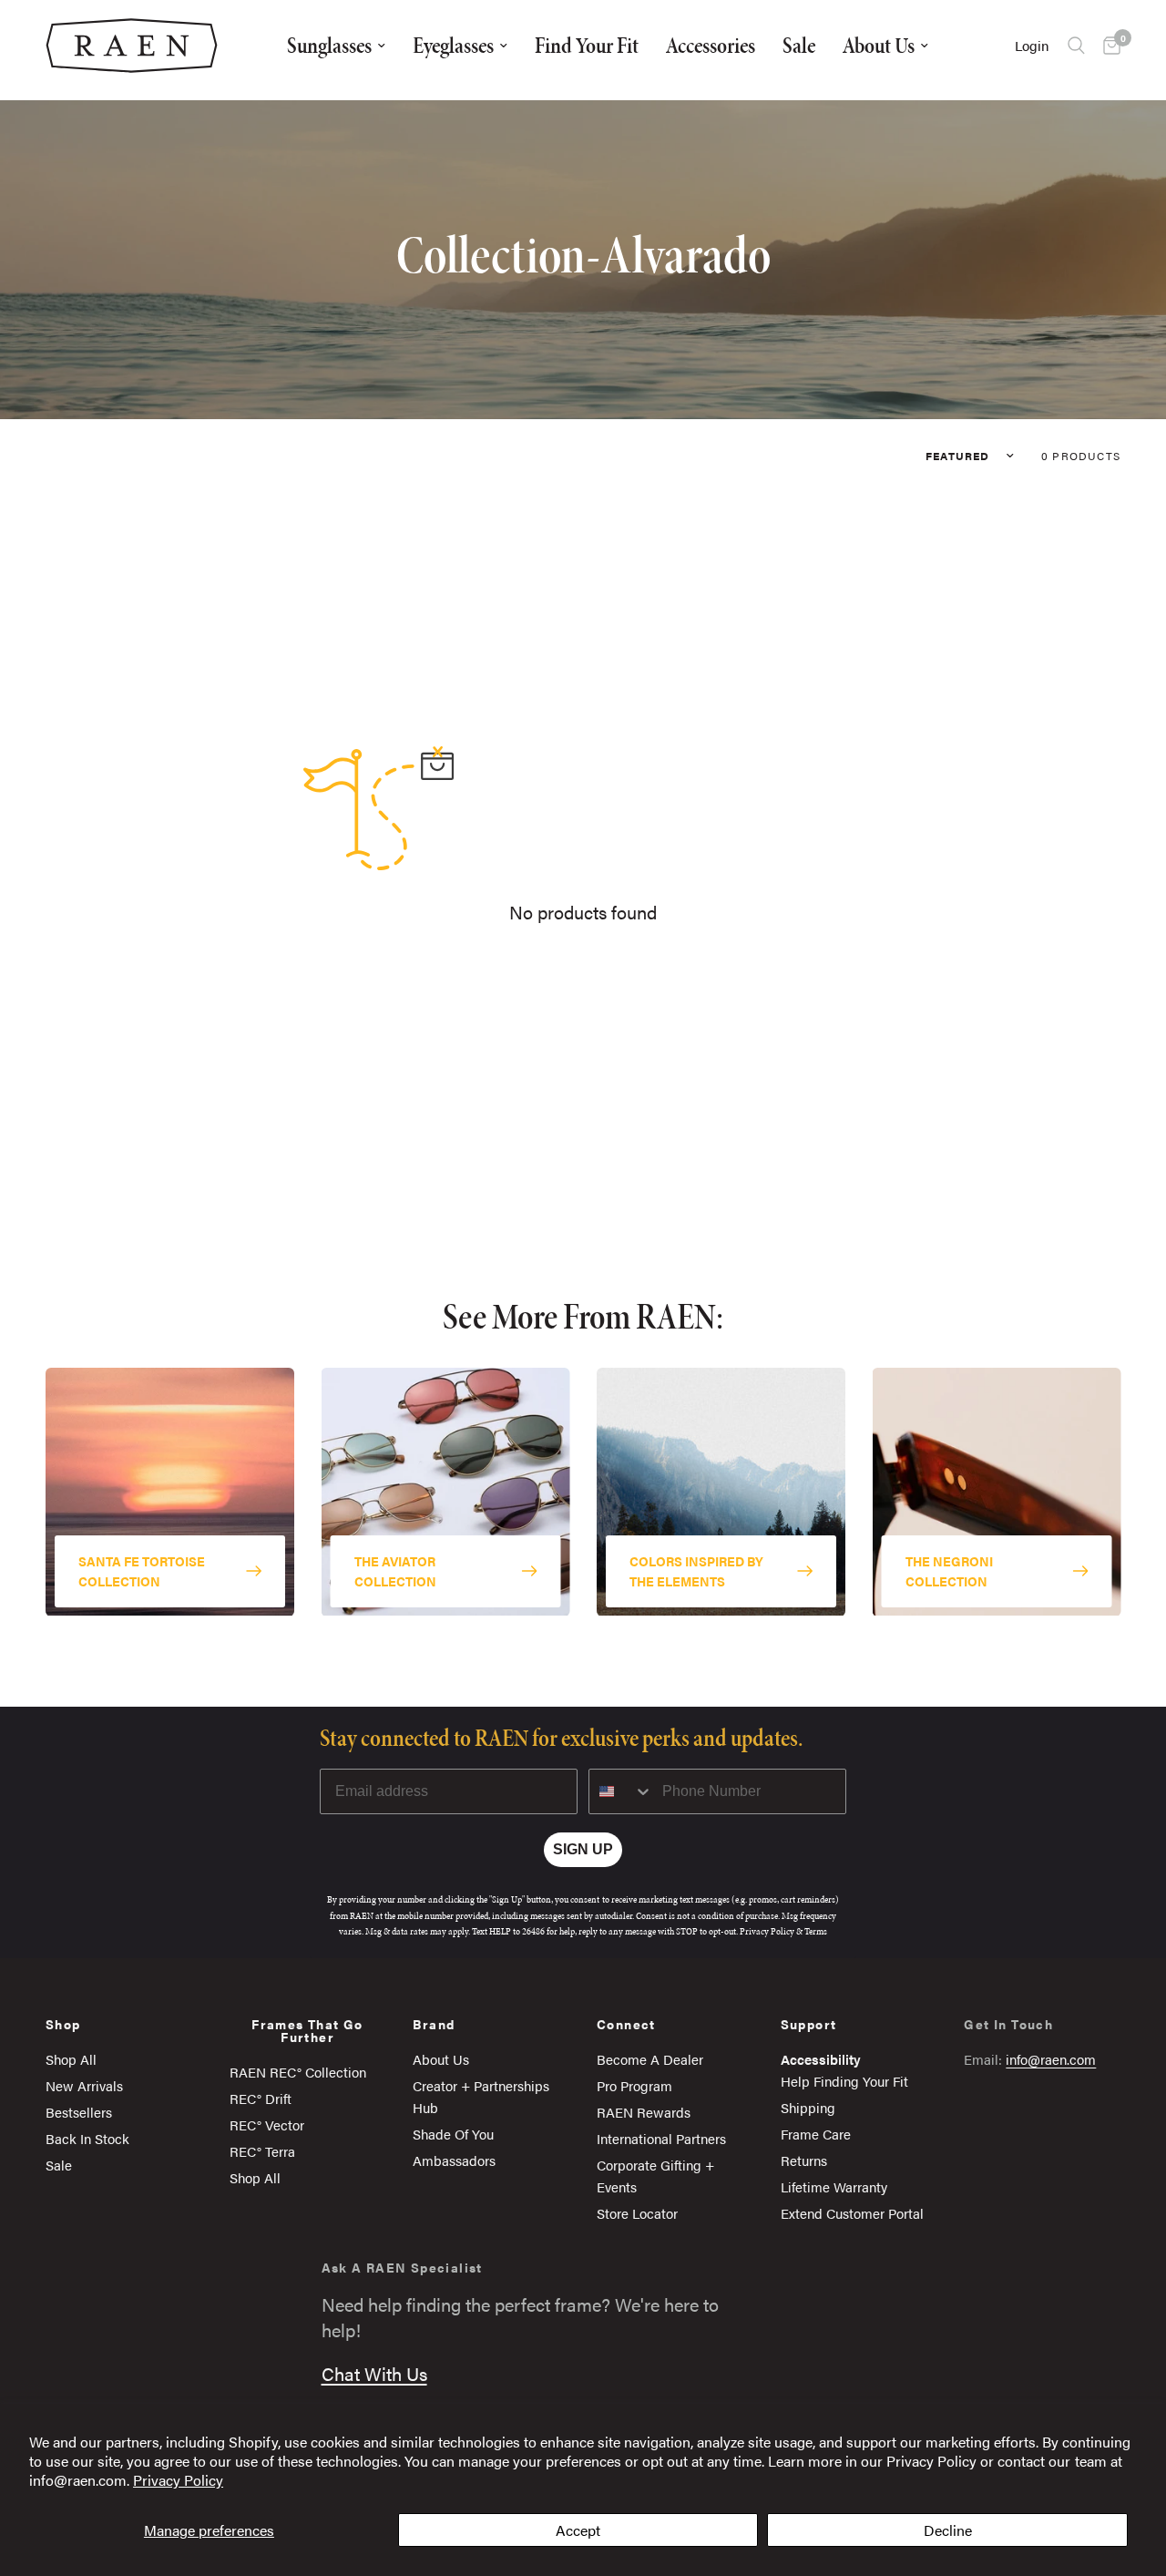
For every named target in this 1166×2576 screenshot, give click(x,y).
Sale (799, 45)
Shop (63, 2024)
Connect (626, 2024)
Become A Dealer (650, 2059)
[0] (1107, 46)
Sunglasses (329, 45)
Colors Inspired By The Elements (696, 1570)
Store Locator (637, 2213)
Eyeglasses (453, 45)
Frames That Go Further (307, 2030)
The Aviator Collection (395, 1570)
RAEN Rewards (644, 2112)
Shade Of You (453, 2134)
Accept (578, 2530)
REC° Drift (261, 2098)
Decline (948, 2530)
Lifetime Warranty (834, 2186)
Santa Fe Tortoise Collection (142, 1570)
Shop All (71, 2059)
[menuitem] (336, 46)
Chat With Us (374, 2373)
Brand (434, 2024)
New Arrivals (84, 2085)
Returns (804, 2160)
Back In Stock (87, 2138)
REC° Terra (262, 2151)
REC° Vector (267, 2124)
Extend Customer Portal (852, 2213)
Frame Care (816, 2134)
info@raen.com (1051, 2059)
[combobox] (621, 1791)
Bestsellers (79, 2112)
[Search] (1076, 46)
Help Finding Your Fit (844, 2081)
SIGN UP (583, 1849)
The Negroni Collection (949, 1570)
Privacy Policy (178, 2480)
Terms (816, 1931)
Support (809, 2024)
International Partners (661, 2138)
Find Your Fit (587, 45)
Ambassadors (454, 2160)
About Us (879, 45)
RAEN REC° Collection (298, 2072)
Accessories (711, 45)
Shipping (808, 2107)
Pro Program (634, 2085)
